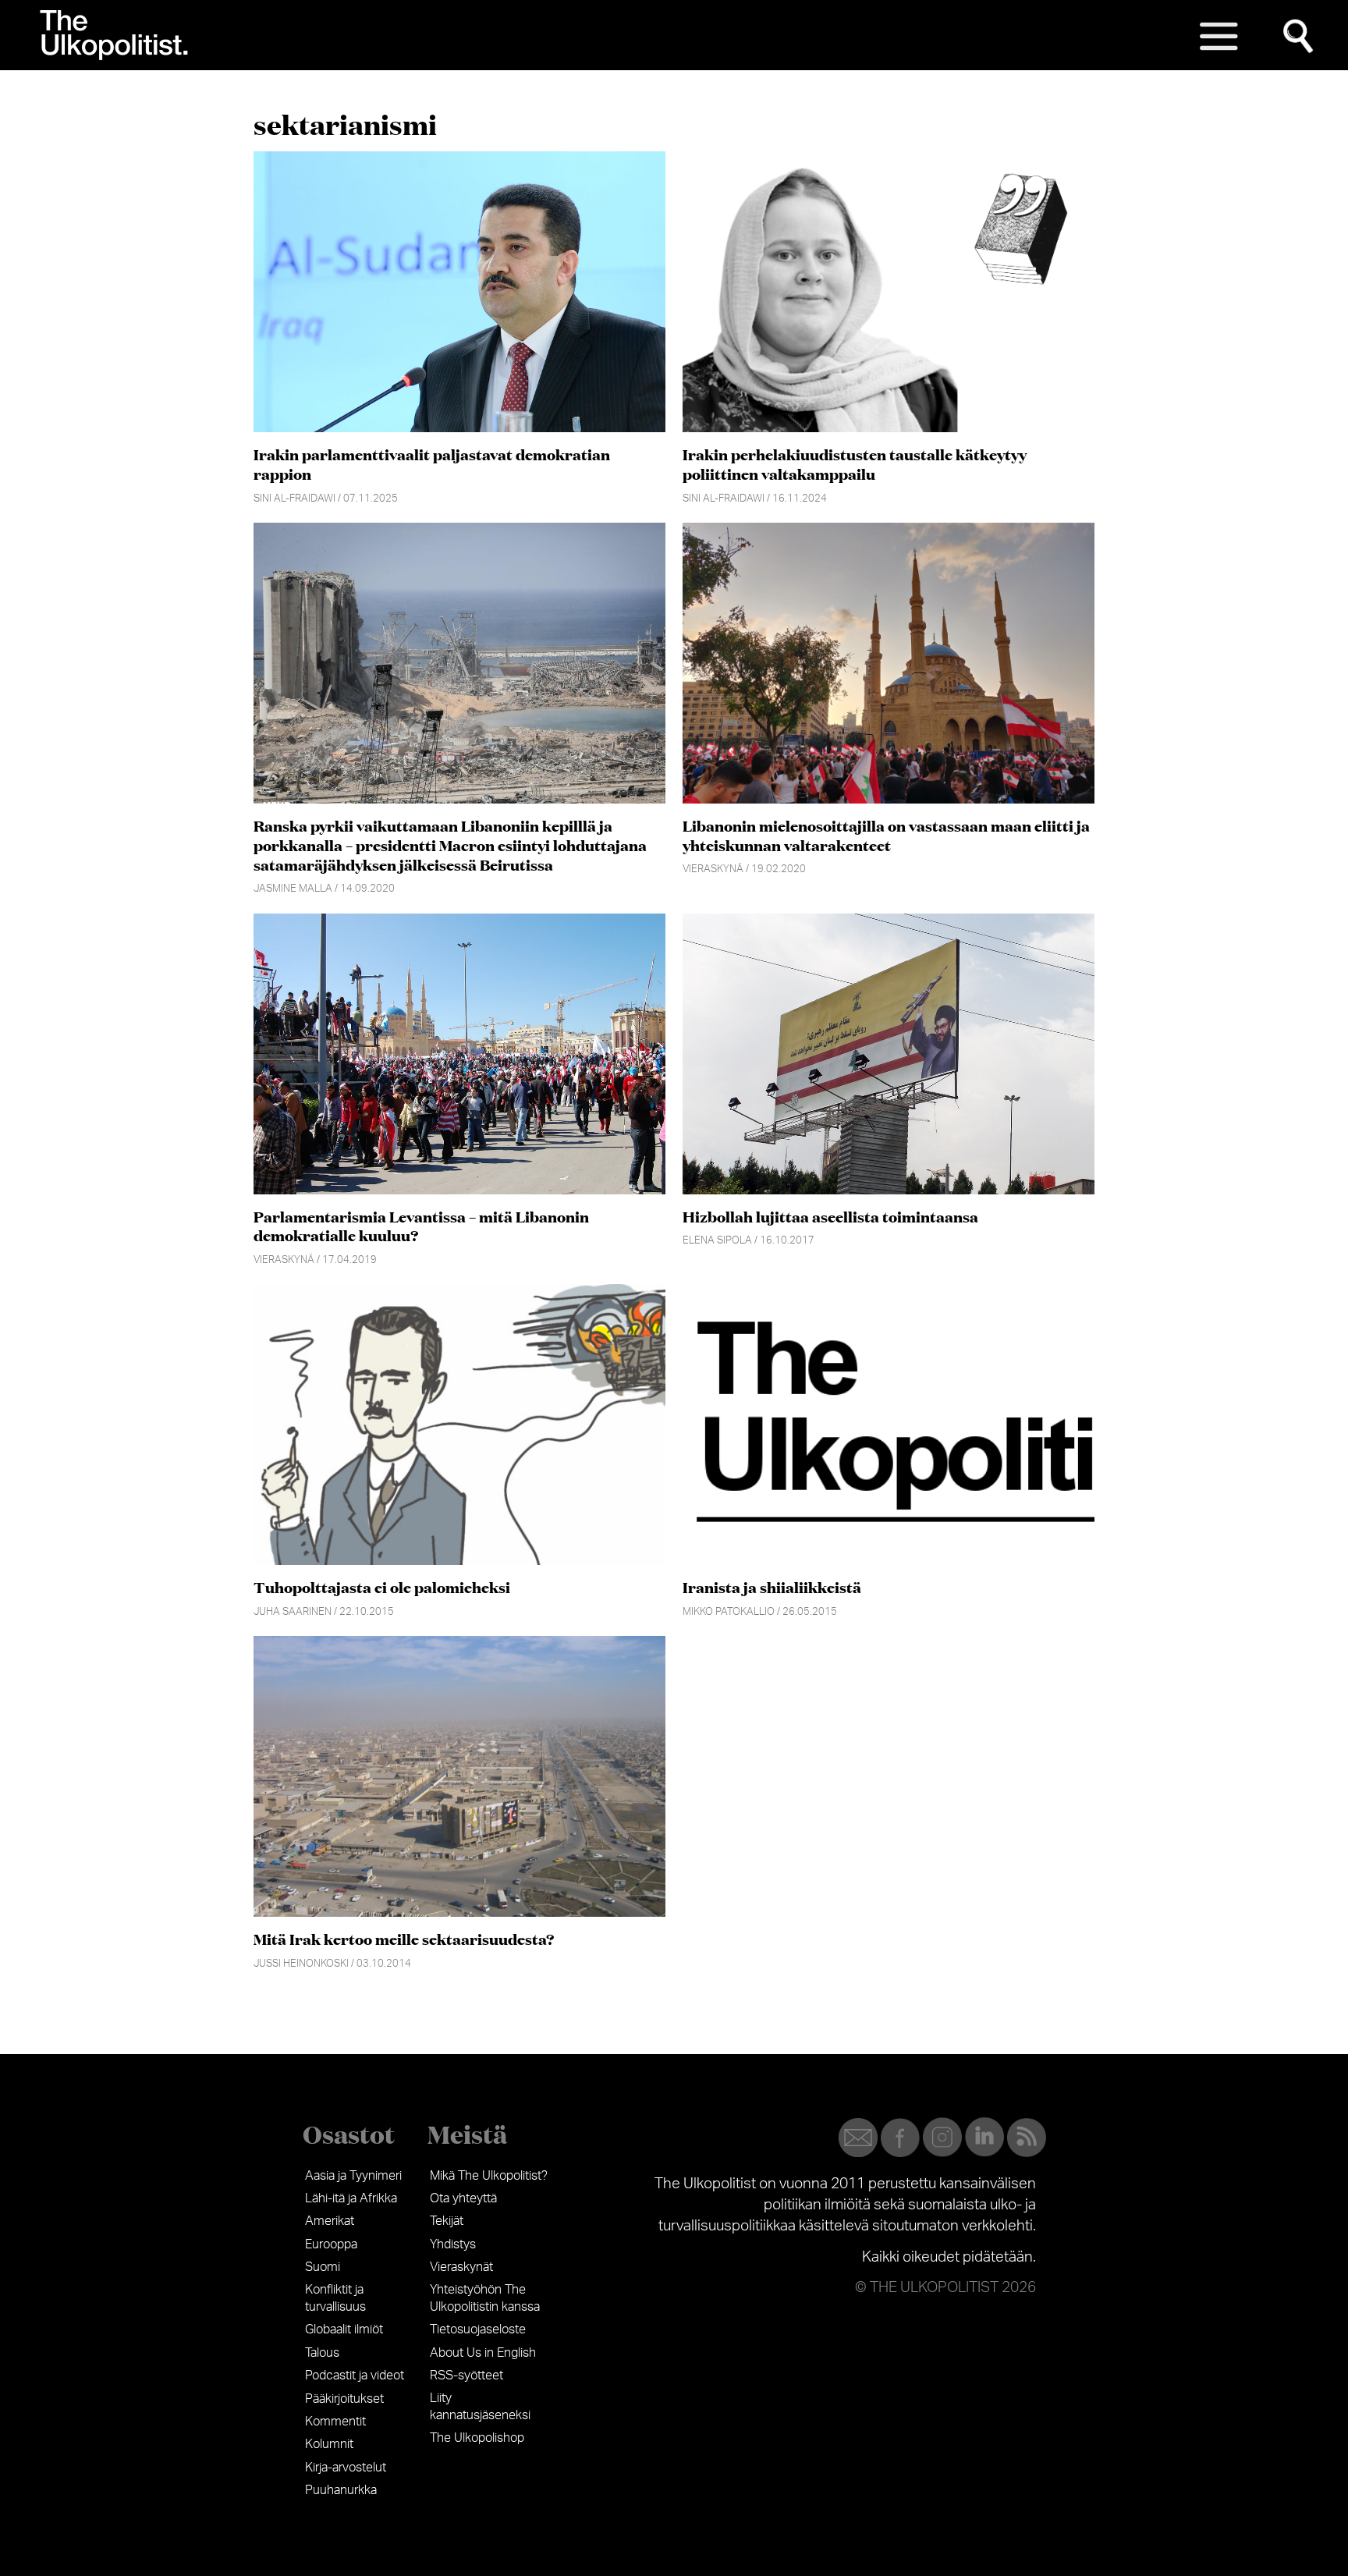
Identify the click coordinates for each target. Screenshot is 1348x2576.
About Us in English (483, 2353)
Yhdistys (453, 2244)
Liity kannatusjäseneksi (480, 2407)
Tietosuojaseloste (478, 2329)
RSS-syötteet (466, 2376)
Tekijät (447, 2221)
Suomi (323, 2267)
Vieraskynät (461, 2267)
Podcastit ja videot (355, 2376)
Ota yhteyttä (463, 2198)
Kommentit (335, 2422)
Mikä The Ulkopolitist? (489, 2176)
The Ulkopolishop (477, 2438)
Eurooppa (331, 2244)
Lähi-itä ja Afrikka (351, 2198)
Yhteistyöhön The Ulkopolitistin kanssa (485, 2298)
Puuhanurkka (341, 2490)
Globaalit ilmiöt (344, 2329)
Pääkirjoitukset (344, 2399)
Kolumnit (329, 2444)
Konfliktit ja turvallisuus (335, 2298)
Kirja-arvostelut (346, 2468)
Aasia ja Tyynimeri (353, 2176)
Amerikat (330, 2221)
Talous (322, 2353)
